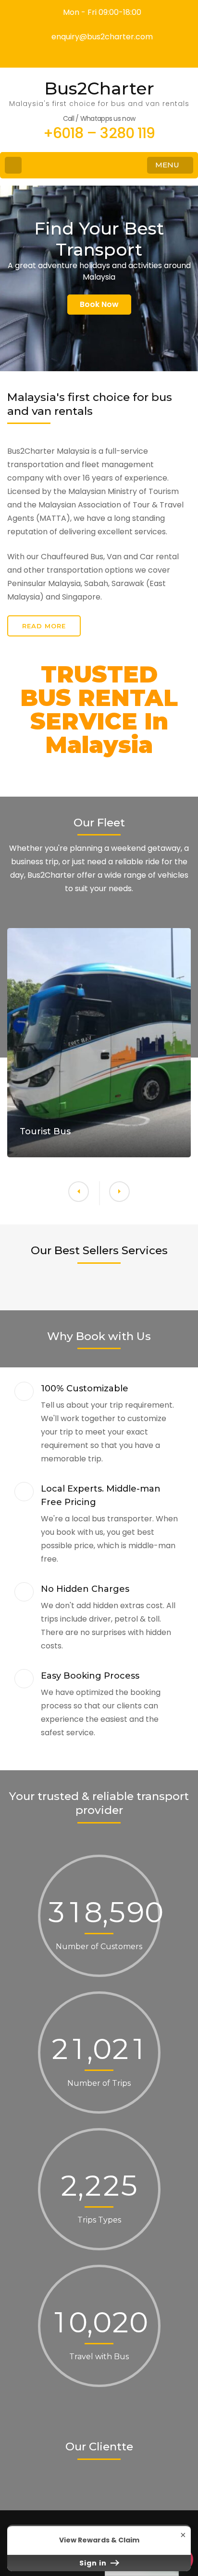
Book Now (99, 304)
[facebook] (89, 54)
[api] (99, 54)
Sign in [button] (94, 2563)
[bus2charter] (109, 54)
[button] (79, 1192)
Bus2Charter (99, 88)
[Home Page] (13, 165)
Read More (44, 626)
